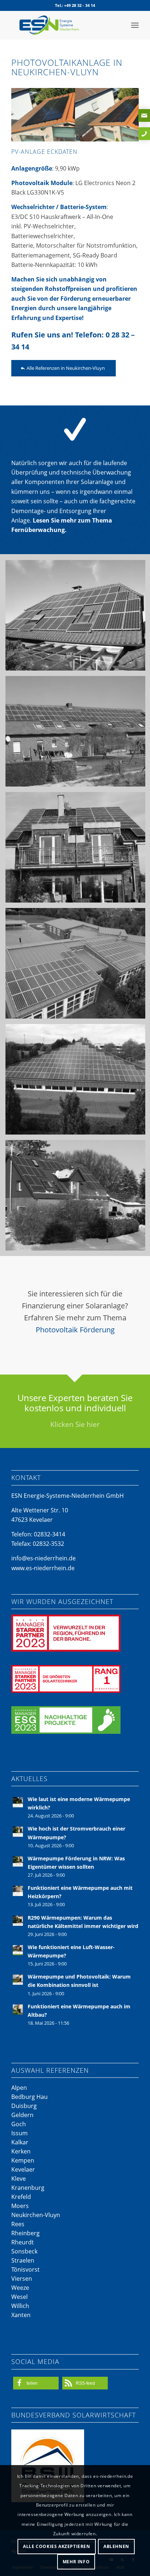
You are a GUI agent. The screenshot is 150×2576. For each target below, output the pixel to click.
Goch (19, 2124)
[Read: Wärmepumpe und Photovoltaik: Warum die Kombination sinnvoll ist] (18, 1980)
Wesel (19, 2297)
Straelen (23, 2260)
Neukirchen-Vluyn (36, 2215)
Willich (20, 2306)
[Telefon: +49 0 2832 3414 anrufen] (144, 134)
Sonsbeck (24, 2251)
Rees (18, 2224)
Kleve (19, 2179)
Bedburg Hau (29, 2097)
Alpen (19, 2088)
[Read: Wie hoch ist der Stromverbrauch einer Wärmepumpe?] (18, 1832)
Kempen (23, 2160)
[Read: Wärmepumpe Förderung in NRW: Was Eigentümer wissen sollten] (18, 1861)
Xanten (21, 2315)
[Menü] (135, 25)
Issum (19, 2133)
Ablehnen (116, 2546)
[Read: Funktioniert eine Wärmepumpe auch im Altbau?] (18, 2009)
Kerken (21, 2151)
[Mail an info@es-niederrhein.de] (144, 115)
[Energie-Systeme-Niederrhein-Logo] (62, 25)
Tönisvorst (25, 2269)
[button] (36, 2383)
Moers (20, 2206)
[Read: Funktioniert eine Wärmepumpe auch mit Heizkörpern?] (18, 1891)
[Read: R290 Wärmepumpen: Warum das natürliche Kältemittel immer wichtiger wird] (18, 1921)
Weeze (20, 2288)
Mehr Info (76, 2562)
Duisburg (24, 2106)
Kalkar (20, 2142)
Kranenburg (28, 2188)
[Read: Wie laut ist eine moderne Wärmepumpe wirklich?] (18, 1802)
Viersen (22, 2279)
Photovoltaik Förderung (75, 1330)
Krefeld (21, 2197)
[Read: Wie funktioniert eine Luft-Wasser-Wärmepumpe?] (18, 1950)
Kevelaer (23, 2169)
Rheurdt (23, 2242)
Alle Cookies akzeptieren (56, 2546)
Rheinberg (25, 2233)
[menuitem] (135, 25)
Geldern (22, 2115)
